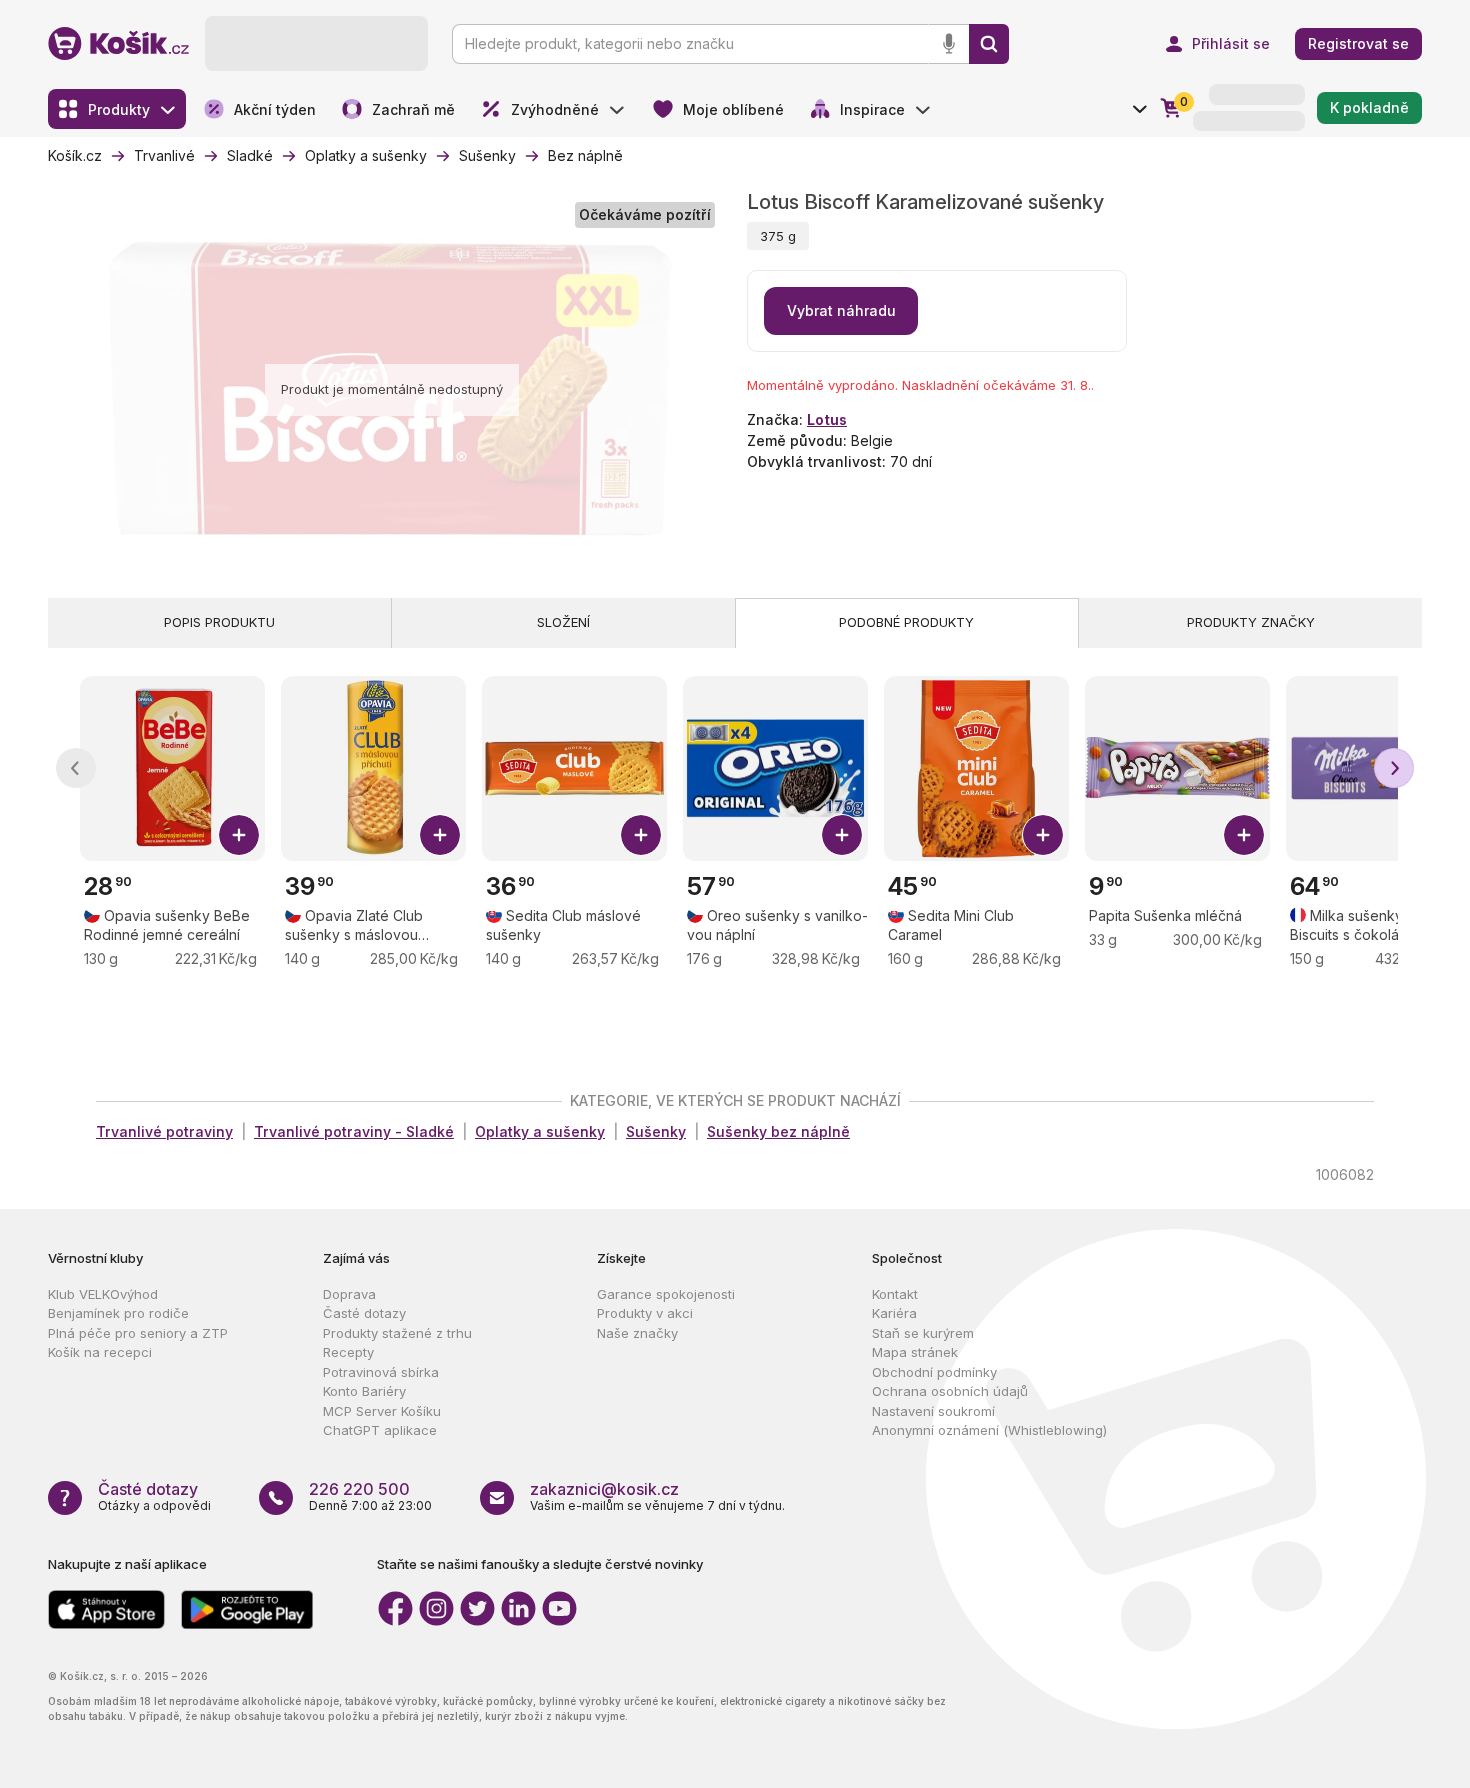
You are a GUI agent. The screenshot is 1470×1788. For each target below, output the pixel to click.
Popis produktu (219, 622)
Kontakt (895, 1294)
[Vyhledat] (989, 44)
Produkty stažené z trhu (397, 1333)
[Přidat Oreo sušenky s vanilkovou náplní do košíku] (842, 835)
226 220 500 (359, 1489)
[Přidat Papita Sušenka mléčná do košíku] (1244, 835)
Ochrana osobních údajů (950, 1391)
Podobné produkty (906, 622)
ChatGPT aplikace (380, 1430)
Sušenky (656, 1131)
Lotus (827, 419)
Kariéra (894, 1313)
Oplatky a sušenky (540, 1131)
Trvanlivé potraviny (164, 1131)
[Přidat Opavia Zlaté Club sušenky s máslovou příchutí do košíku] (440, 835)
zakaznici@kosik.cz (604, 1489)
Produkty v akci (645, 1313)
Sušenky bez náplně (778, 1131)
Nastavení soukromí (933, 1411)
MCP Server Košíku (382, 1411)
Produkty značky (1251, 622)
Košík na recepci (100, 1352)
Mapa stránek (915, 1352)
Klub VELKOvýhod (103, 1294)
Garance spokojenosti (666, 1294)
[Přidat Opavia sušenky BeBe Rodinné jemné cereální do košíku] (239, 835)
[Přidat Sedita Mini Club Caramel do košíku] (1043, 835)
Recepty (348, 1352)
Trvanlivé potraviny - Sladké (354, 1131)
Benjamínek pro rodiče (118, 1313)
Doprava (349, 1294)
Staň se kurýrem (923, 1333)
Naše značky (637, 1333)
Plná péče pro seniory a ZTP (138, 1333)
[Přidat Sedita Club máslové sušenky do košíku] (641, 835)
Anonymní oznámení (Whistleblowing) (989, 1430)
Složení (563, 622)
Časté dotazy (364, 1313)
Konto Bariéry (364, 1391)
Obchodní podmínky (934, 1372)
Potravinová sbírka (381, 1372)
